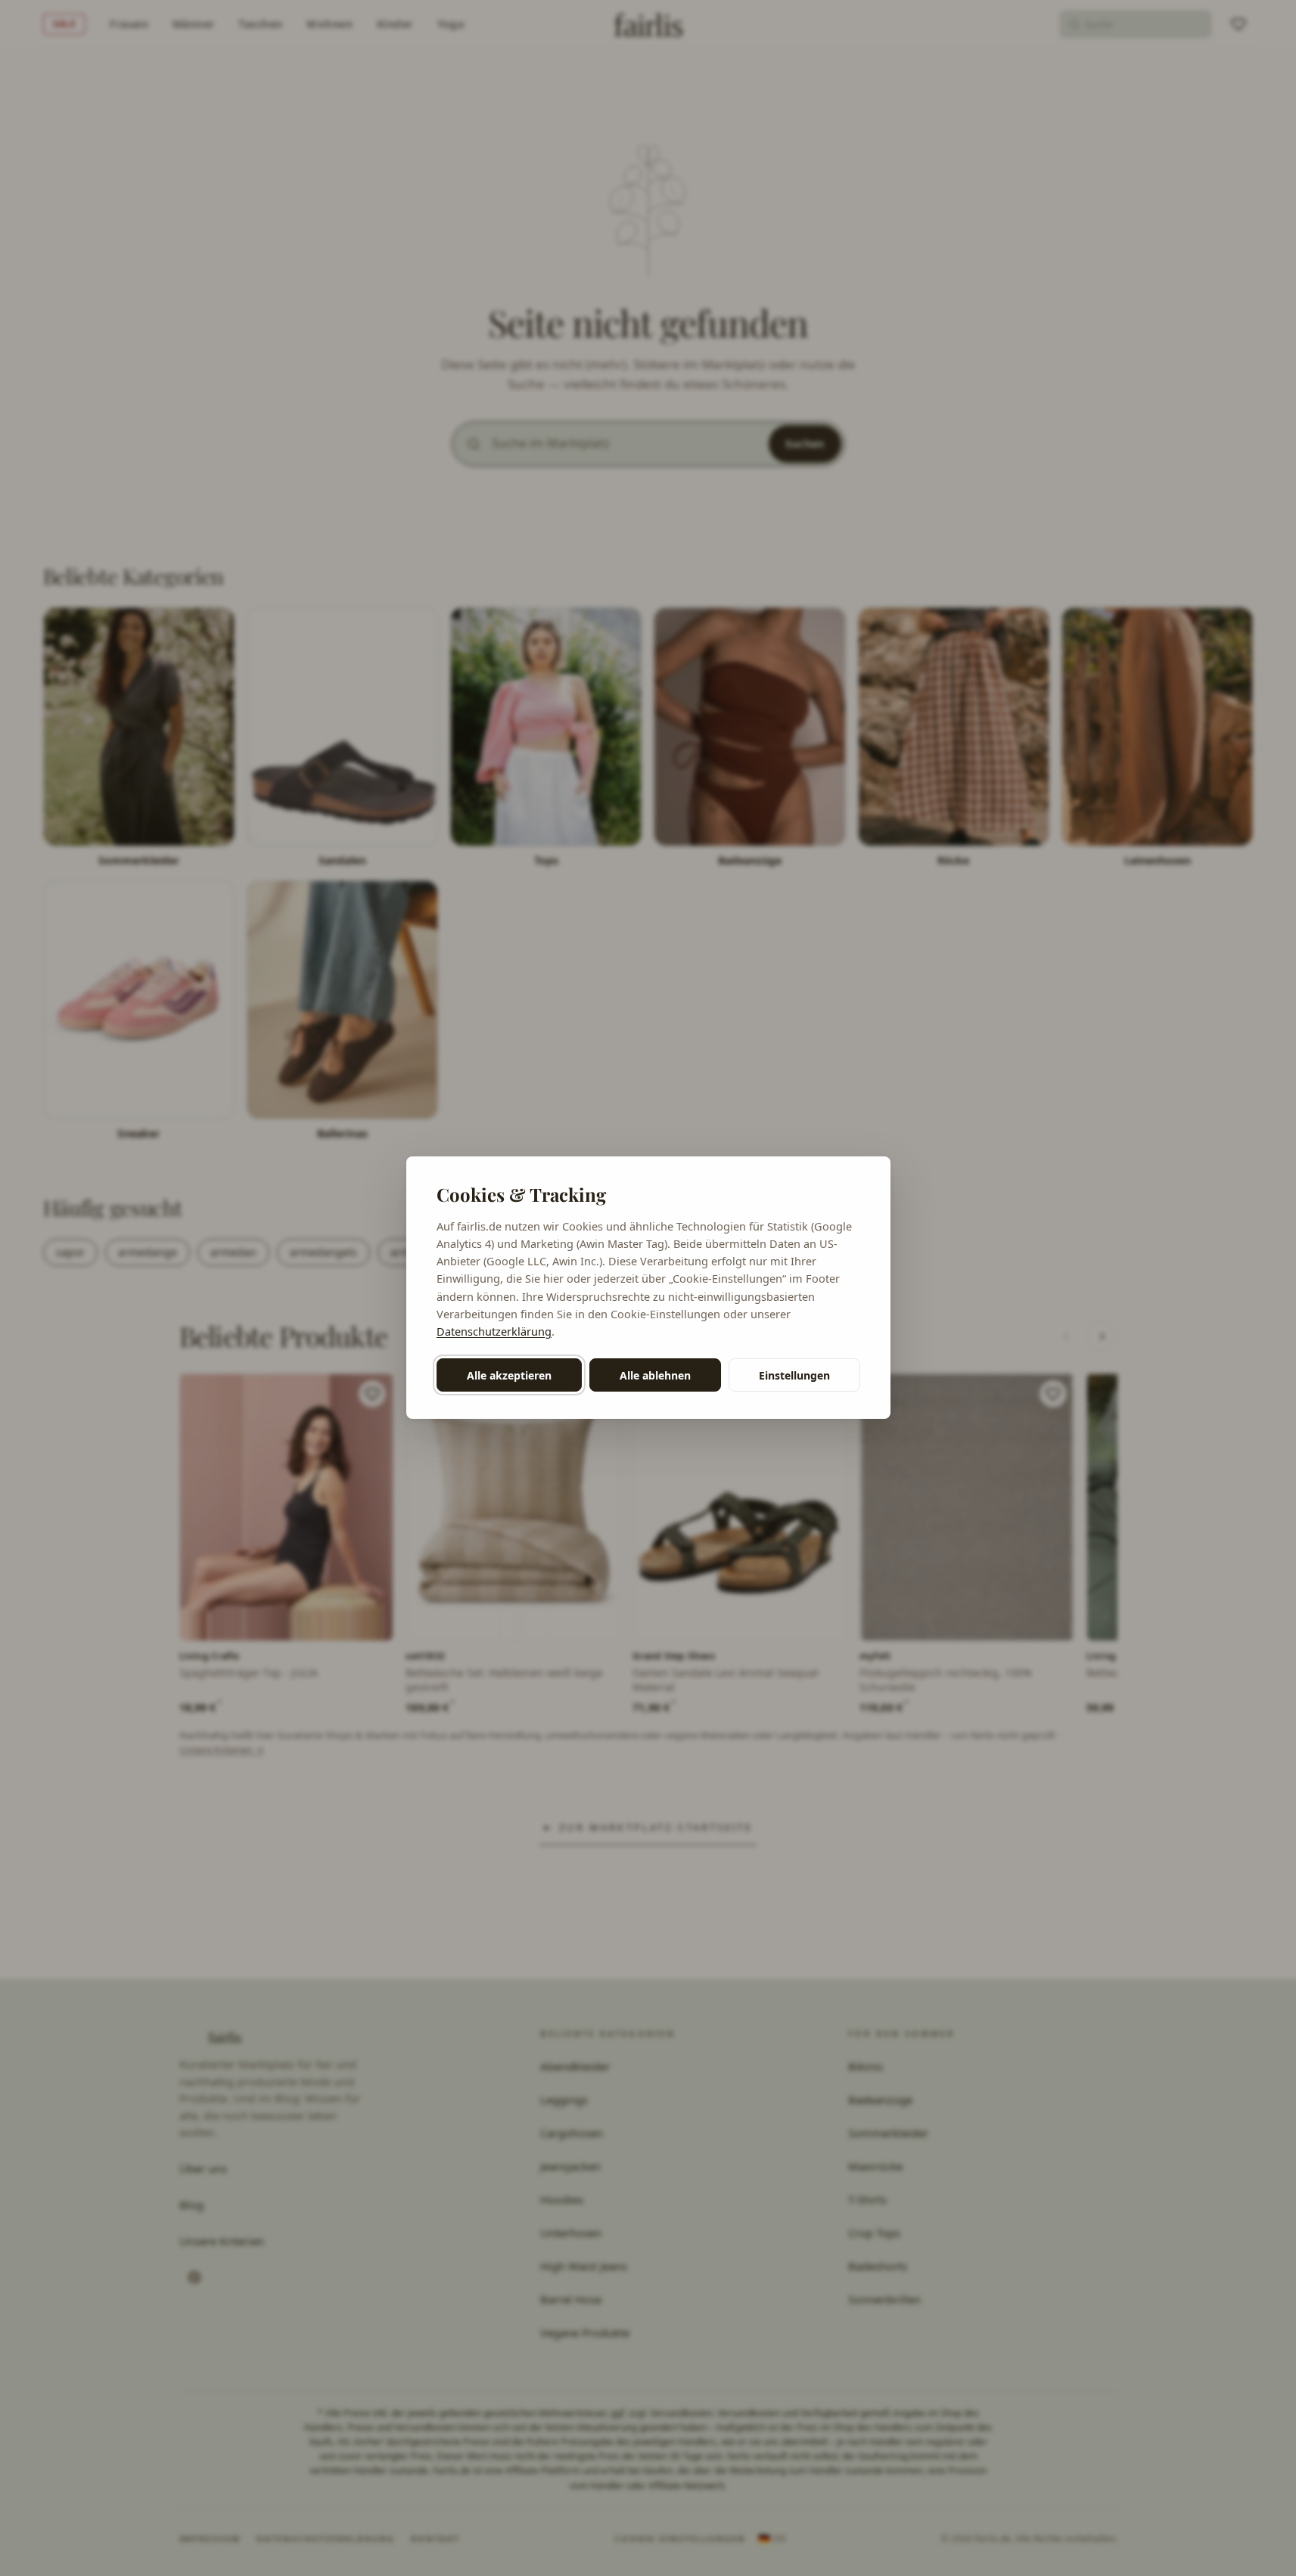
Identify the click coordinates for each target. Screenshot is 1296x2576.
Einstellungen (794, 1375)
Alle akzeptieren (509, 1375)
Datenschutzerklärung (494, 1331)
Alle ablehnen (655, 1375)
